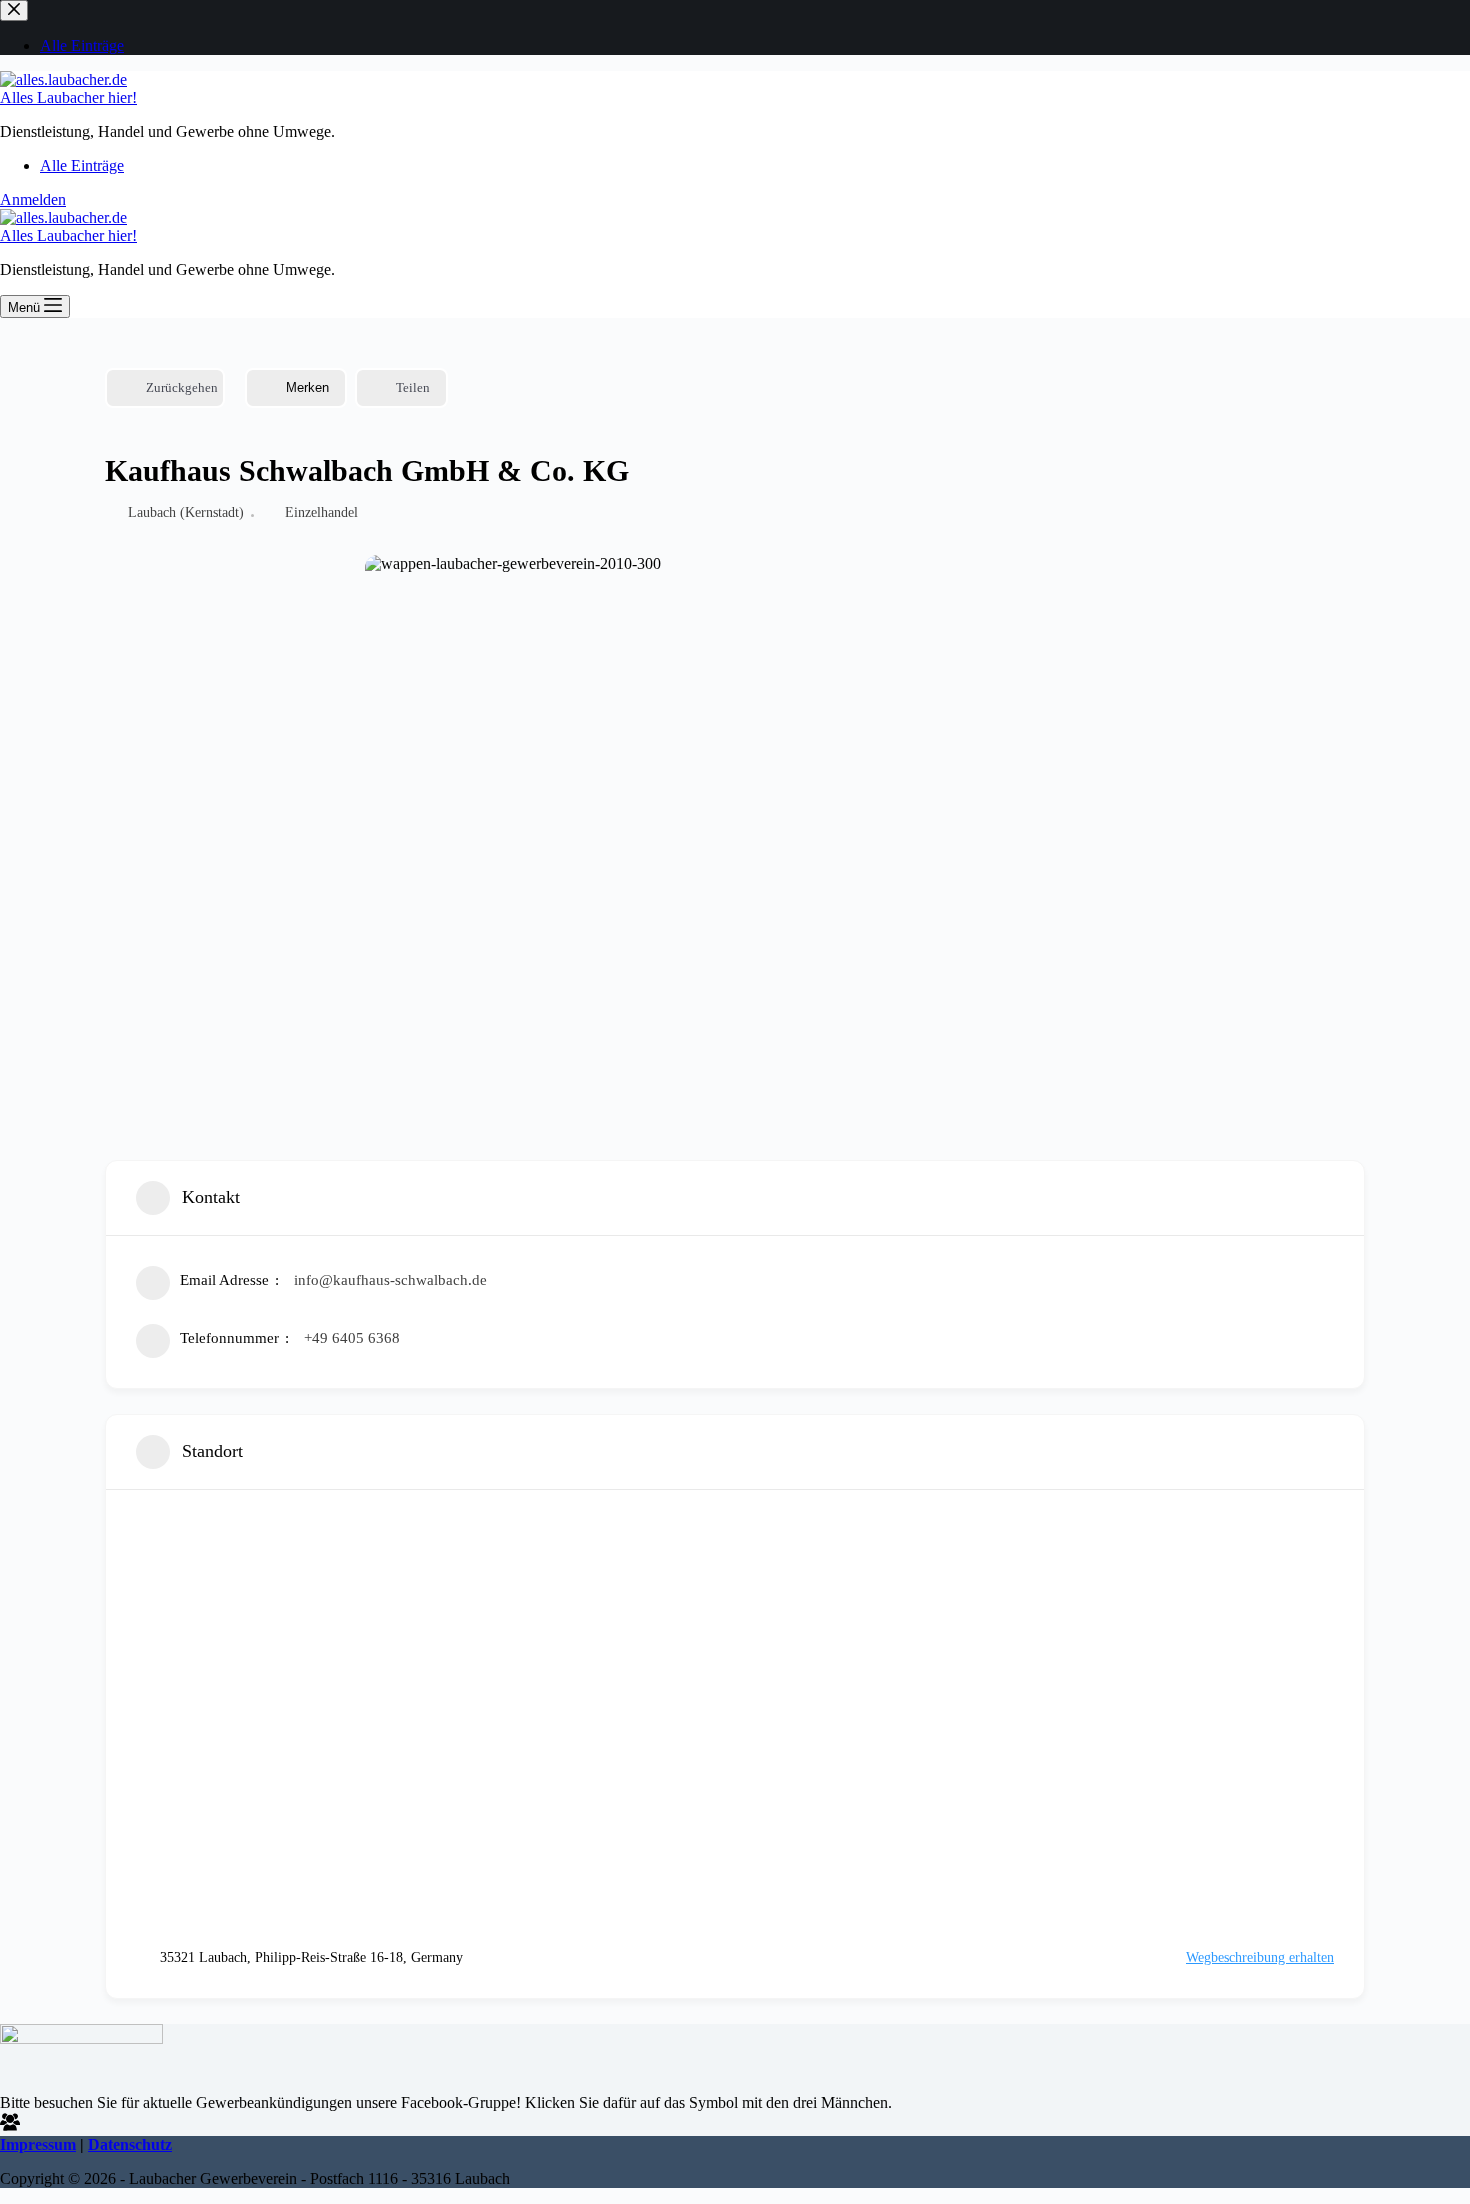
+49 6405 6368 (352, 1338)
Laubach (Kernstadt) (186, 512)
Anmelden (33, 199)
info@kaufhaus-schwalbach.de (390, 1280)
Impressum (38, 2144)
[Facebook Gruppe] (10, 2126)
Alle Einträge (82, 165)
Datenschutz (130, 2144)
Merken (307, 387)
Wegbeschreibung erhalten (1260, 1957)
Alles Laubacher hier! (68, 97)
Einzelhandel (321, 512)
